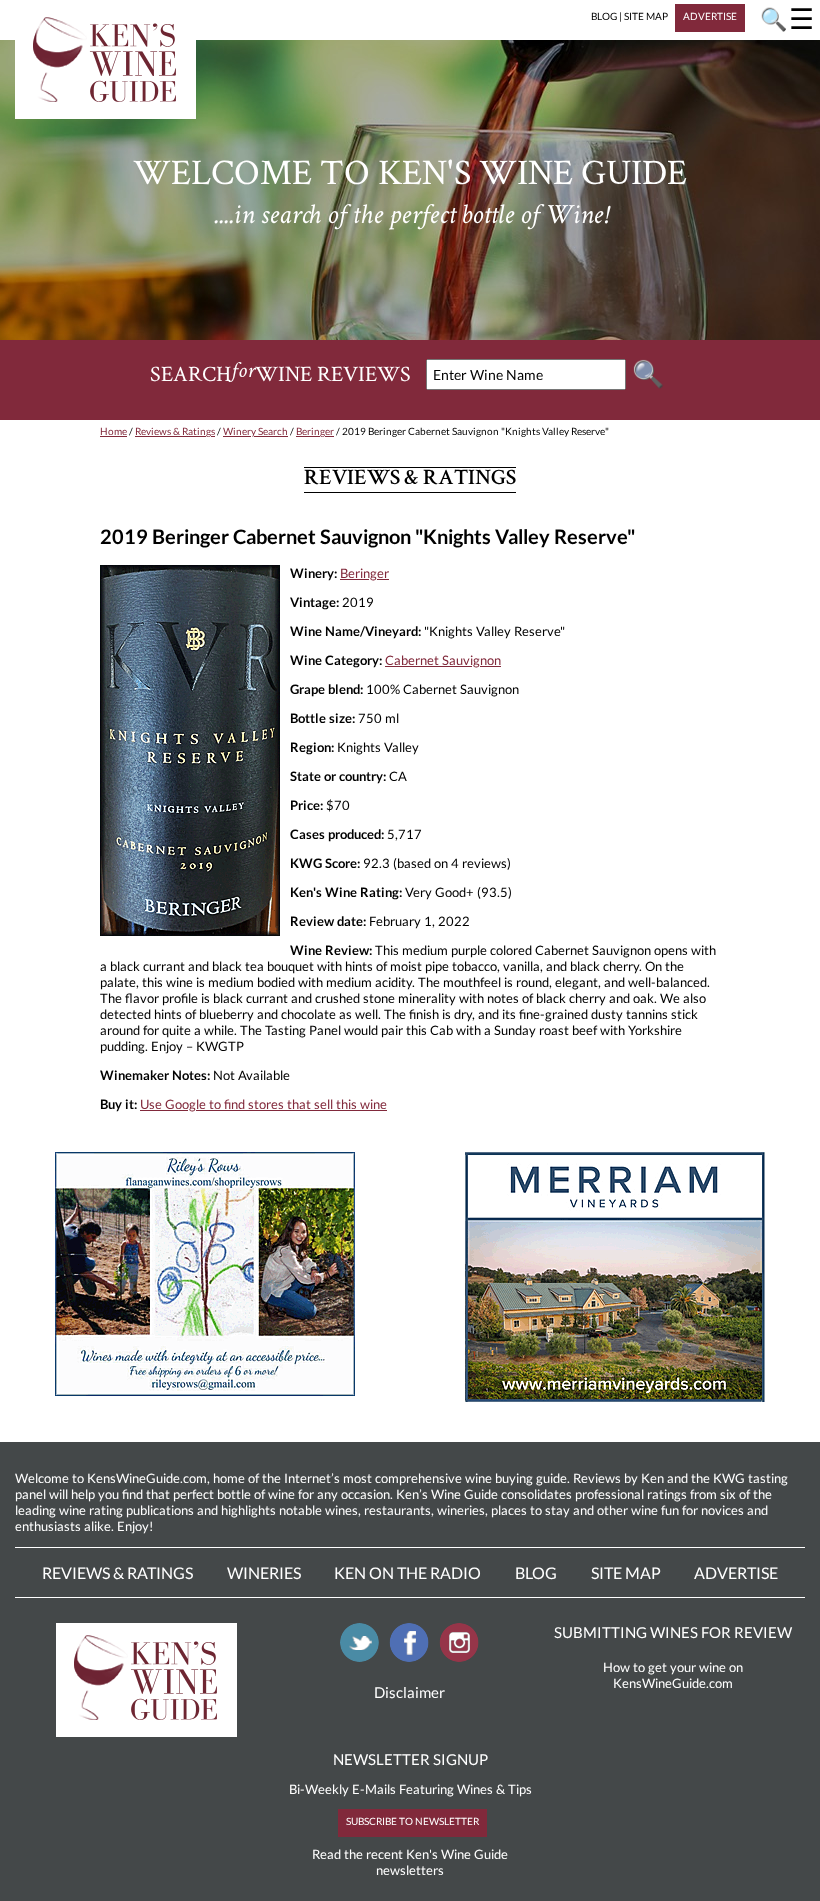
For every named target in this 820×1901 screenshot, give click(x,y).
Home (113, 431)
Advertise (736, 1572)
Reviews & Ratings (175, 431)
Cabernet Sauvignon (443, 660)
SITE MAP (646, 16)
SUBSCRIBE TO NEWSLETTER (412, 1821)
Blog (536, 1572)
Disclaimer (409, 1692)
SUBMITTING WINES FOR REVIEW (673, 1632)
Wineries (264, 1572)
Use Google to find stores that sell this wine (263, 1104)
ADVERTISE (710, 16)
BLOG (604, 16)
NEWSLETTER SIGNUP (410, 1759)
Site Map (626, 1572)
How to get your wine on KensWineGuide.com (673, 1675)
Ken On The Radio (407, 1572)
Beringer (315, 431)
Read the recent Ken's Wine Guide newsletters (410, 1862)
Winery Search (255, 431)
